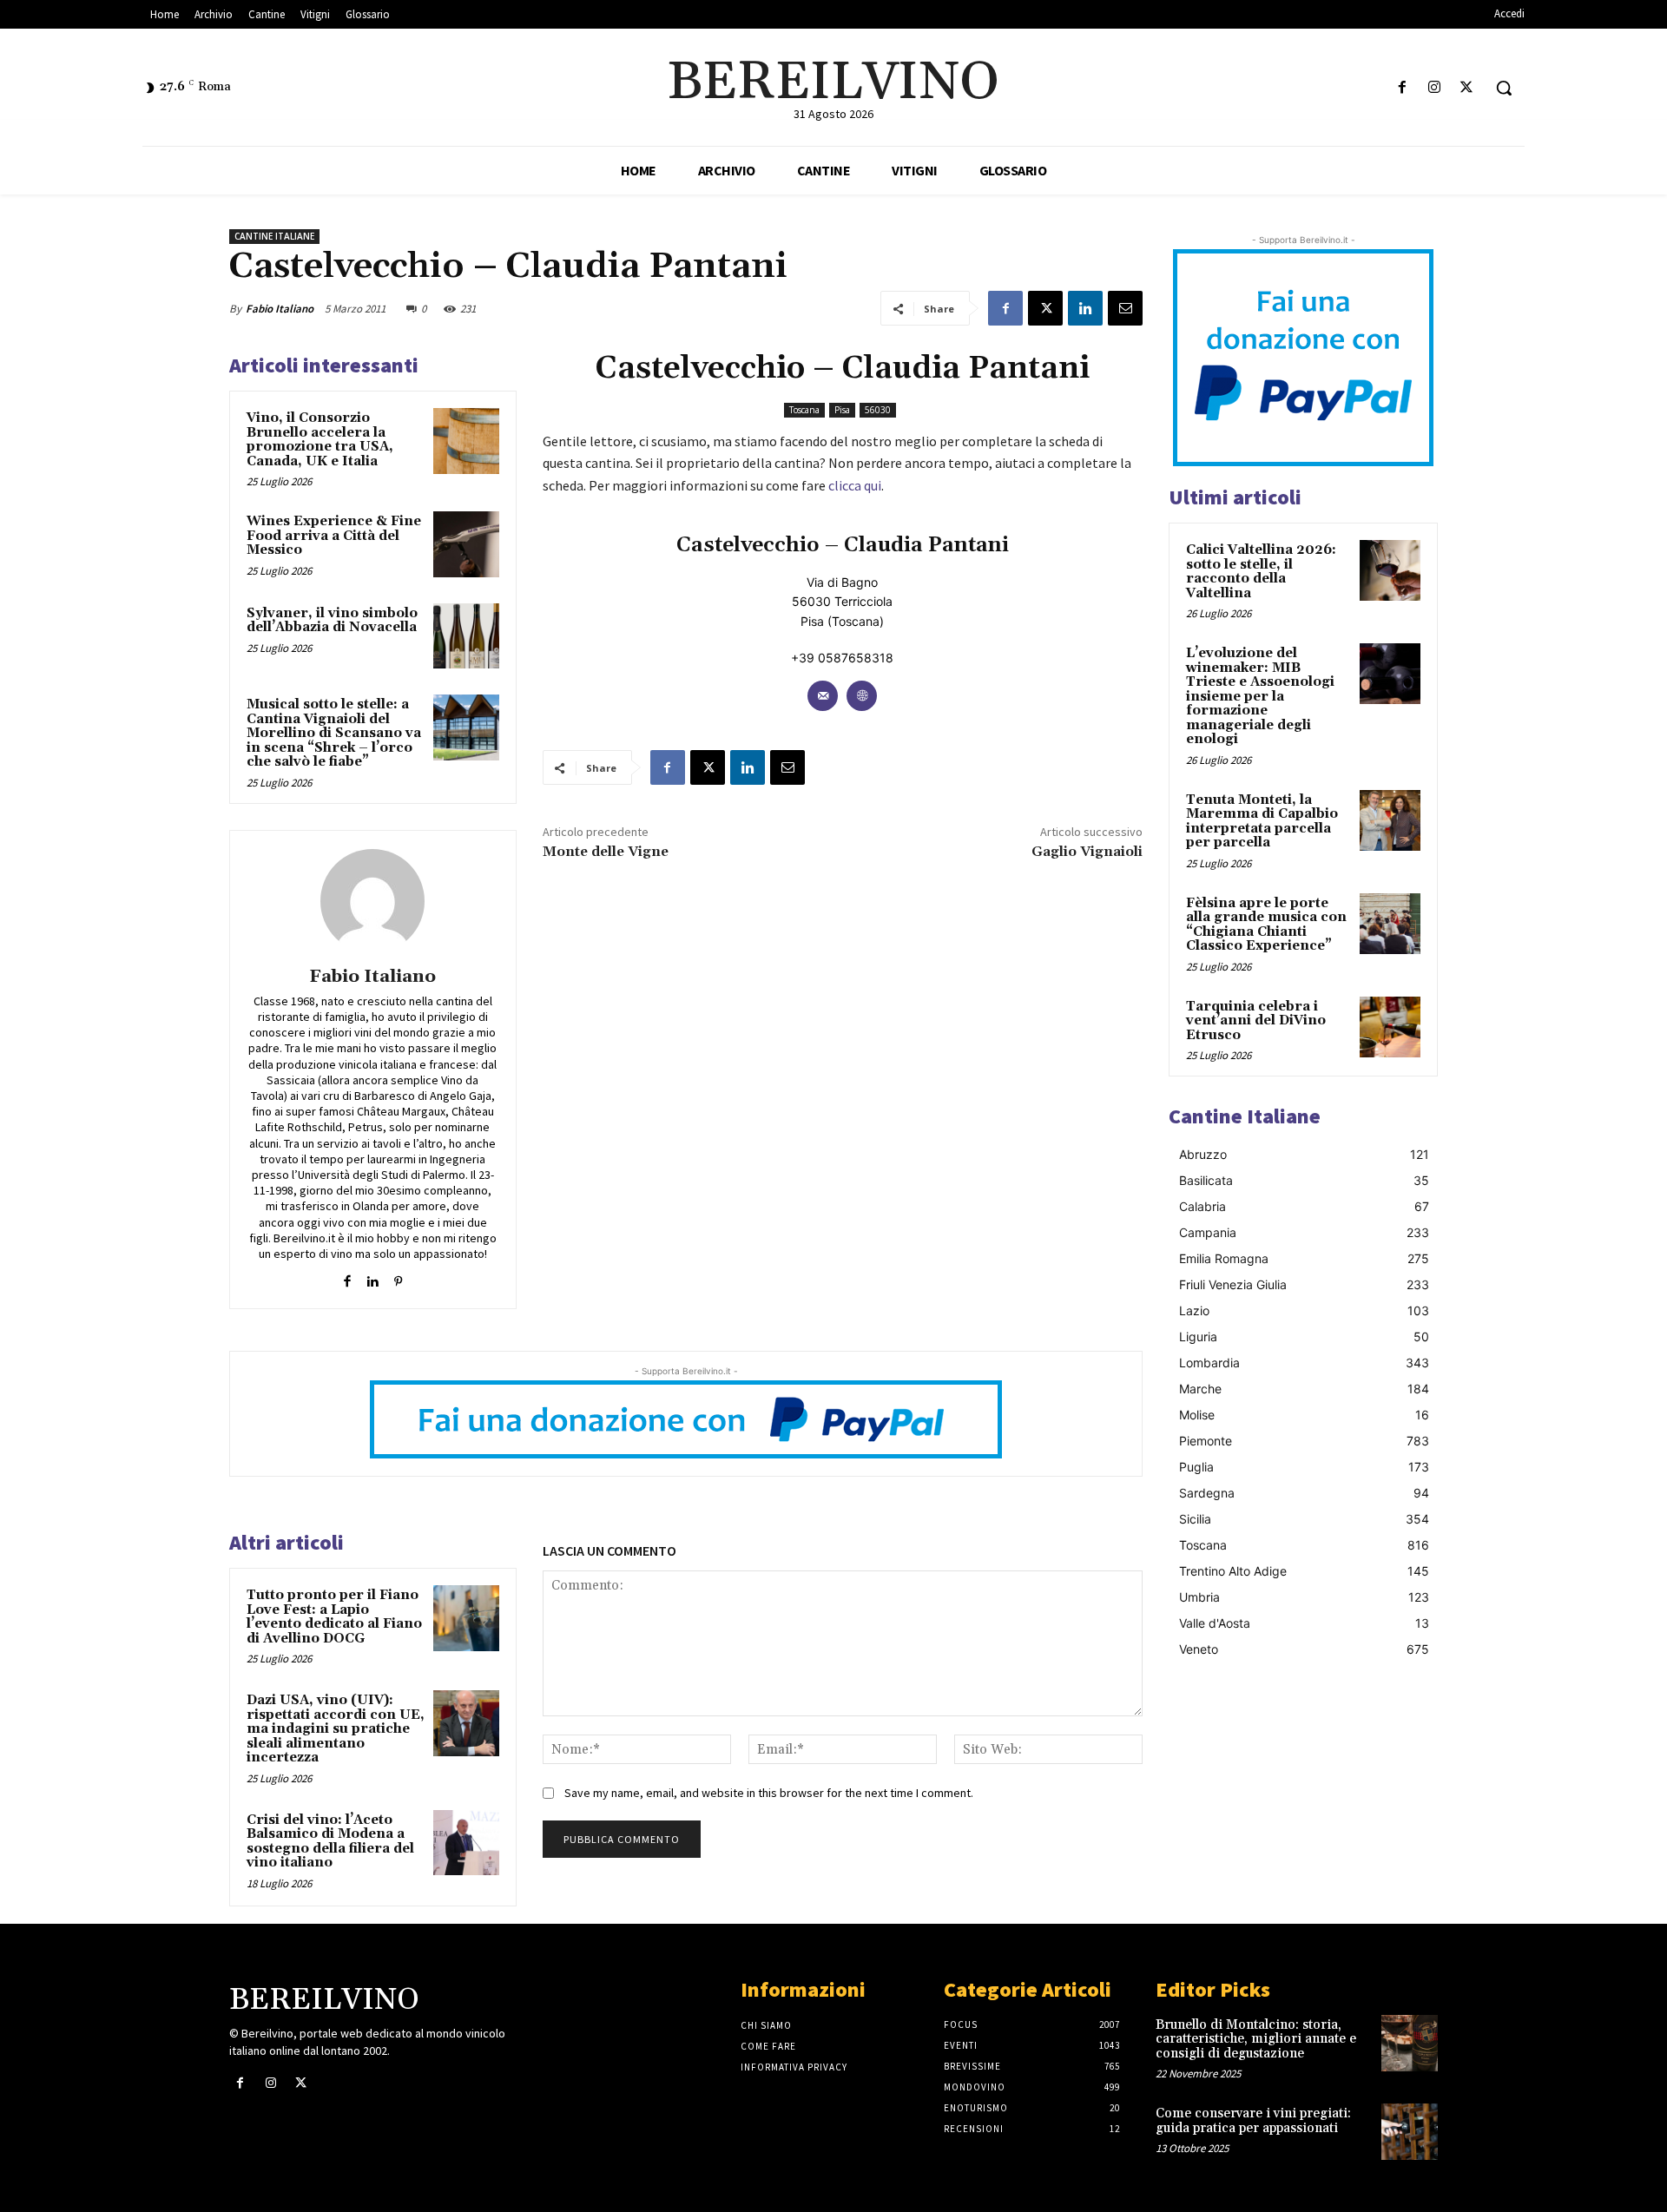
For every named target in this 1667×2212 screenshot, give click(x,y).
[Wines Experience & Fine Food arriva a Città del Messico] (466, 544)
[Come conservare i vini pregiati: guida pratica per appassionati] (1410, 2132)
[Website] (862, 696)
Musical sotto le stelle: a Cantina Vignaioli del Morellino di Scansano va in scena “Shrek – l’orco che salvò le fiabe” (334, 733)
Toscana (804, 410)
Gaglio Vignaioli (1087, 852)
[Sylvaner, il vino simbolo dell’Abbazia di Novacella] (466, 636)
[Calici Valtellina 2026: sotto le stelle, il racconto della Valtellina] (1390, 570)
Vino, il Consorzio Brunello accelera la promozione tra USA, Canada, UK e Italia (320, 440)
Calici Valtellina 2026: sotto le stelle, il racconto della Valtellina (1261, 572)
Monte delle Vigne (606, 852)
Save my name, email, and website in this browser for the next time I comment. (769, 1793)
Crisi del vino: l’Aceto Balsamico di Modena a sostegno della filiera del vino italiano (330, 1842)
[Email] (1125, 308)
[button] (1504, 88)
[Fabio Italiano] (372, 901)
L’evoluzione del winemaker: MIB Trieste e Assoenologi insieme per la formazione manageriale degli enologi (1260, 696)
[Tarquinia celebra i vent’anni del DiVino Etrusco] (1390, 1027)
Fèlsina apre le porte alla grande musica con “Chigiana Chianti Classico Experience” (1266, 925)
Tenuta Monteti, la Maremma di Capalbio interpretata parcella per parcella (1262, 822)
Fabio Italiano (280, 309)
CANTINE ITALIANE (274, 236)
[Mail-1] (823, 696)
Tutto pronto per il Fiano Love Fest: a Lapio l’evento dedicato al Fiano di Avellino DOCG (334, 1617)
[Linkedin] (1085, 308)
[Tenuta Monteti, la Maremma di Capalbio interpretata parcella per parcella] (1390, 820)
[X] (1467, 88)
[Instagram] (1435, 88)
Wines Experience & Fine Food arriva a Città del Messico (334, 536)
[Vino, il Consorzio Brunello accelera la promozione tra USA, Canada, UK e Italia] (466, 441)
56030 (878, 410)
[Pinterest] (398, 1277)
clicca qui (855, 485)
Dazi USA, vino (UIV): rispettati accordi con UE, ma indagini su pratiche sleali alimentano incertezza (336, 1729)
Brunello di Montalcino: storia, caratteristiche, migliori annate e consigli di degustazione (1256, 2039)
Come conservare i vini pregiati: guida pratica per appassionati (1253, 2121)
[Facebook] (1402, 88)
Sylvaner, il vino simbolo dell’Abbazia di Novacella (332, 621)
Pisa (842, 410)
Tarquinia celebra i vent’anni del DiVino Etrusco (1256, 1021)
